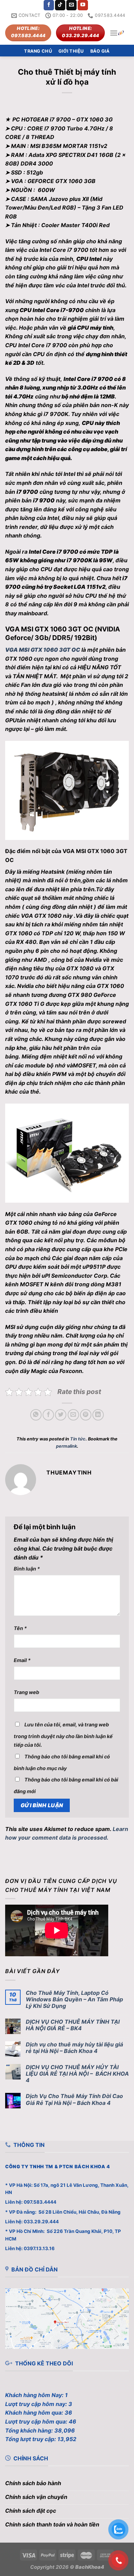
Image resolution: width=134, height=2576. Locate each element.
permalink (66, 1446)
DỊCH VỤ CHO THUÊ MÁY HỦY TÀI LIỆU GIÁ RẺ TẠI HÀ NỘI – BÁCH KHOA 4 (77, 2074)
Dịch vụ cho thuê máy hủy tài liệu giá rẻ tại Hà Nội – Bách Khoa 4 (74, 2048)
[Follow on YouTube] (83, 5)
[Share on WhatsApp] (36, 1415)
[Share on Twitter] (61, 1415)
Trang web (26, 1692)
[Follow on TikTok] (60, 5)
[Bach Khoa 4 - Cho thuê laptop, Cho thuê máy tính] (121, 33)
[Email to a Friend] (73, 1415)
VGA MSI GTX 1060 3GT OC (43, 650)
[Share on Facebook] (48, 1415)
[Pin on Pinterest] (86, 1415)
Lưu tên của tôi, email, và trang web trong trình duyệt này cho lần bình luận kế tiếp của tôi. (63, 1735)
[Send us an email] (71, 5)
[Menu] (114, 33)
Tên (20, 1628)
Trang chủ (38, 51)
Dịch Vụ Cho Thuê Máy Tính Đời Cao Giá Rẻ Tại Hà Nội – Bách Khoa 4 (74, 2099)
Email (22, 1660)
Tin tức (78, 1439)
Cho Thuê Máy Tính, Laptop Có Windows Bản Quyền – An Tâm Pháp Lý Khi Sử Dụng (74, 1999)
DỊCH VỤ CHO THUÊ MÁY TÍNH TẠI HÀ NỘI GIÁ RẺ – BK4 (73, 2025)
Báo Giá (100, 51)
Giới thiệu (71, 51)
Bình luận (27, 1569)
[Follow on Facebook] (49, 5)
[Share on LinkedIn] (98, 1415)
